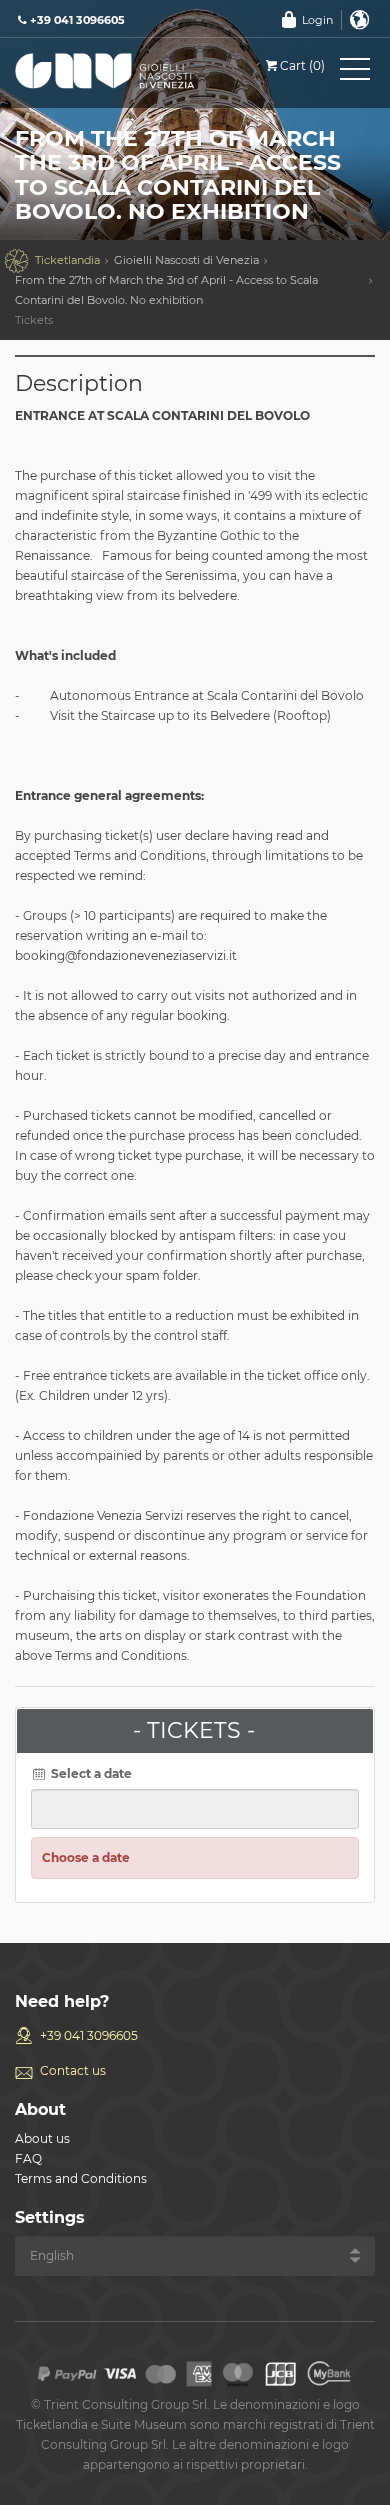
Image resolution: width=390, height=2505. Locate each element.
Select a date (90, 1773)
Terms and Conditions (81, 2178)
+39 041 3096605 (89, 2035)
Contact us (73, 2070)
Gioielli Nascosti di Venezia (186, 260)
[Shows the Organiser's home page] (105, 74)
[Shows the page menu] (355, 73)
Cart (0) (302, 65)
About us (42, 2138)
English (360, 20)
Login (317, 20)
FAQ (28, 2158)
